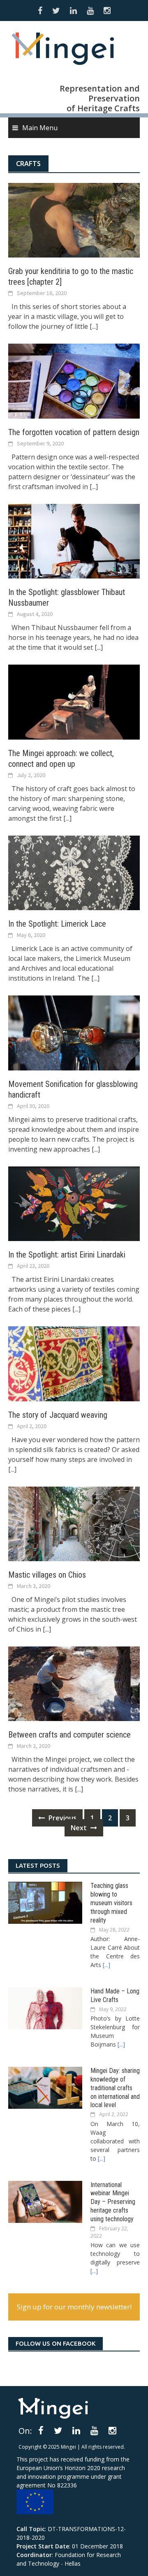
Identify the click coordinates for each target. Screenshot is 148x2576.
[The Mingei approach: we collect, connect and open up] (74, 701)
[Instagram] (112, 2430)
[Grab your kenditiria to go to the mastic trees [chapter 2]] (74, 220)
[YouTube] (94, 2430)
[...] (94, 326)
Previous (62, 1818)
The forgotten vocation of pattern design (74, 432)
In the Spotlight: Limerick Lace (57, 924)
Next (80, 1828)
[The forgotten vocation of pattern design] (74, 380)
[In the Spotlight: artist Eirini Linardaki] (74, 1203)
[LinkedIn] (76, 2430)
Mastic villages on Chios (47, 1575)
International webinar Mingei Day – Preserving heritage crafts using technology (113, 2202)
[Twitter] (58, 2430)
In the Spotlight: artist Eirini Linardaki (67, 1255)
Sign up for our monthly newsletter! (74, 2307)
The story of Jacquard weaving (58, 1415)
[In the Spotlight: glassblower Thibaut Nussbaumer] (74, 541)
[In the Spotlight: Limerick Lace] (74, 872)
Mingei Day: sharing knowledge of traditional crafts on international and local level (115, 2088)
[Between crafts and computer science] (74, 1683)
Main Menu (40, 128)
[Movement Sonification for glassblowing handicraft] (74, 1032)
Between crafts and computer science (69, 1735)
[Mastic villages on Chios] (74, 1523)
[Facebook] (41, 2430)
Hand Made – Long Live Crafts (115, 1995)
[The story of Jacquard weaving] (74, 1363)
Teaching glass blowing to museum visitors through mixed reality (111, 1903)
